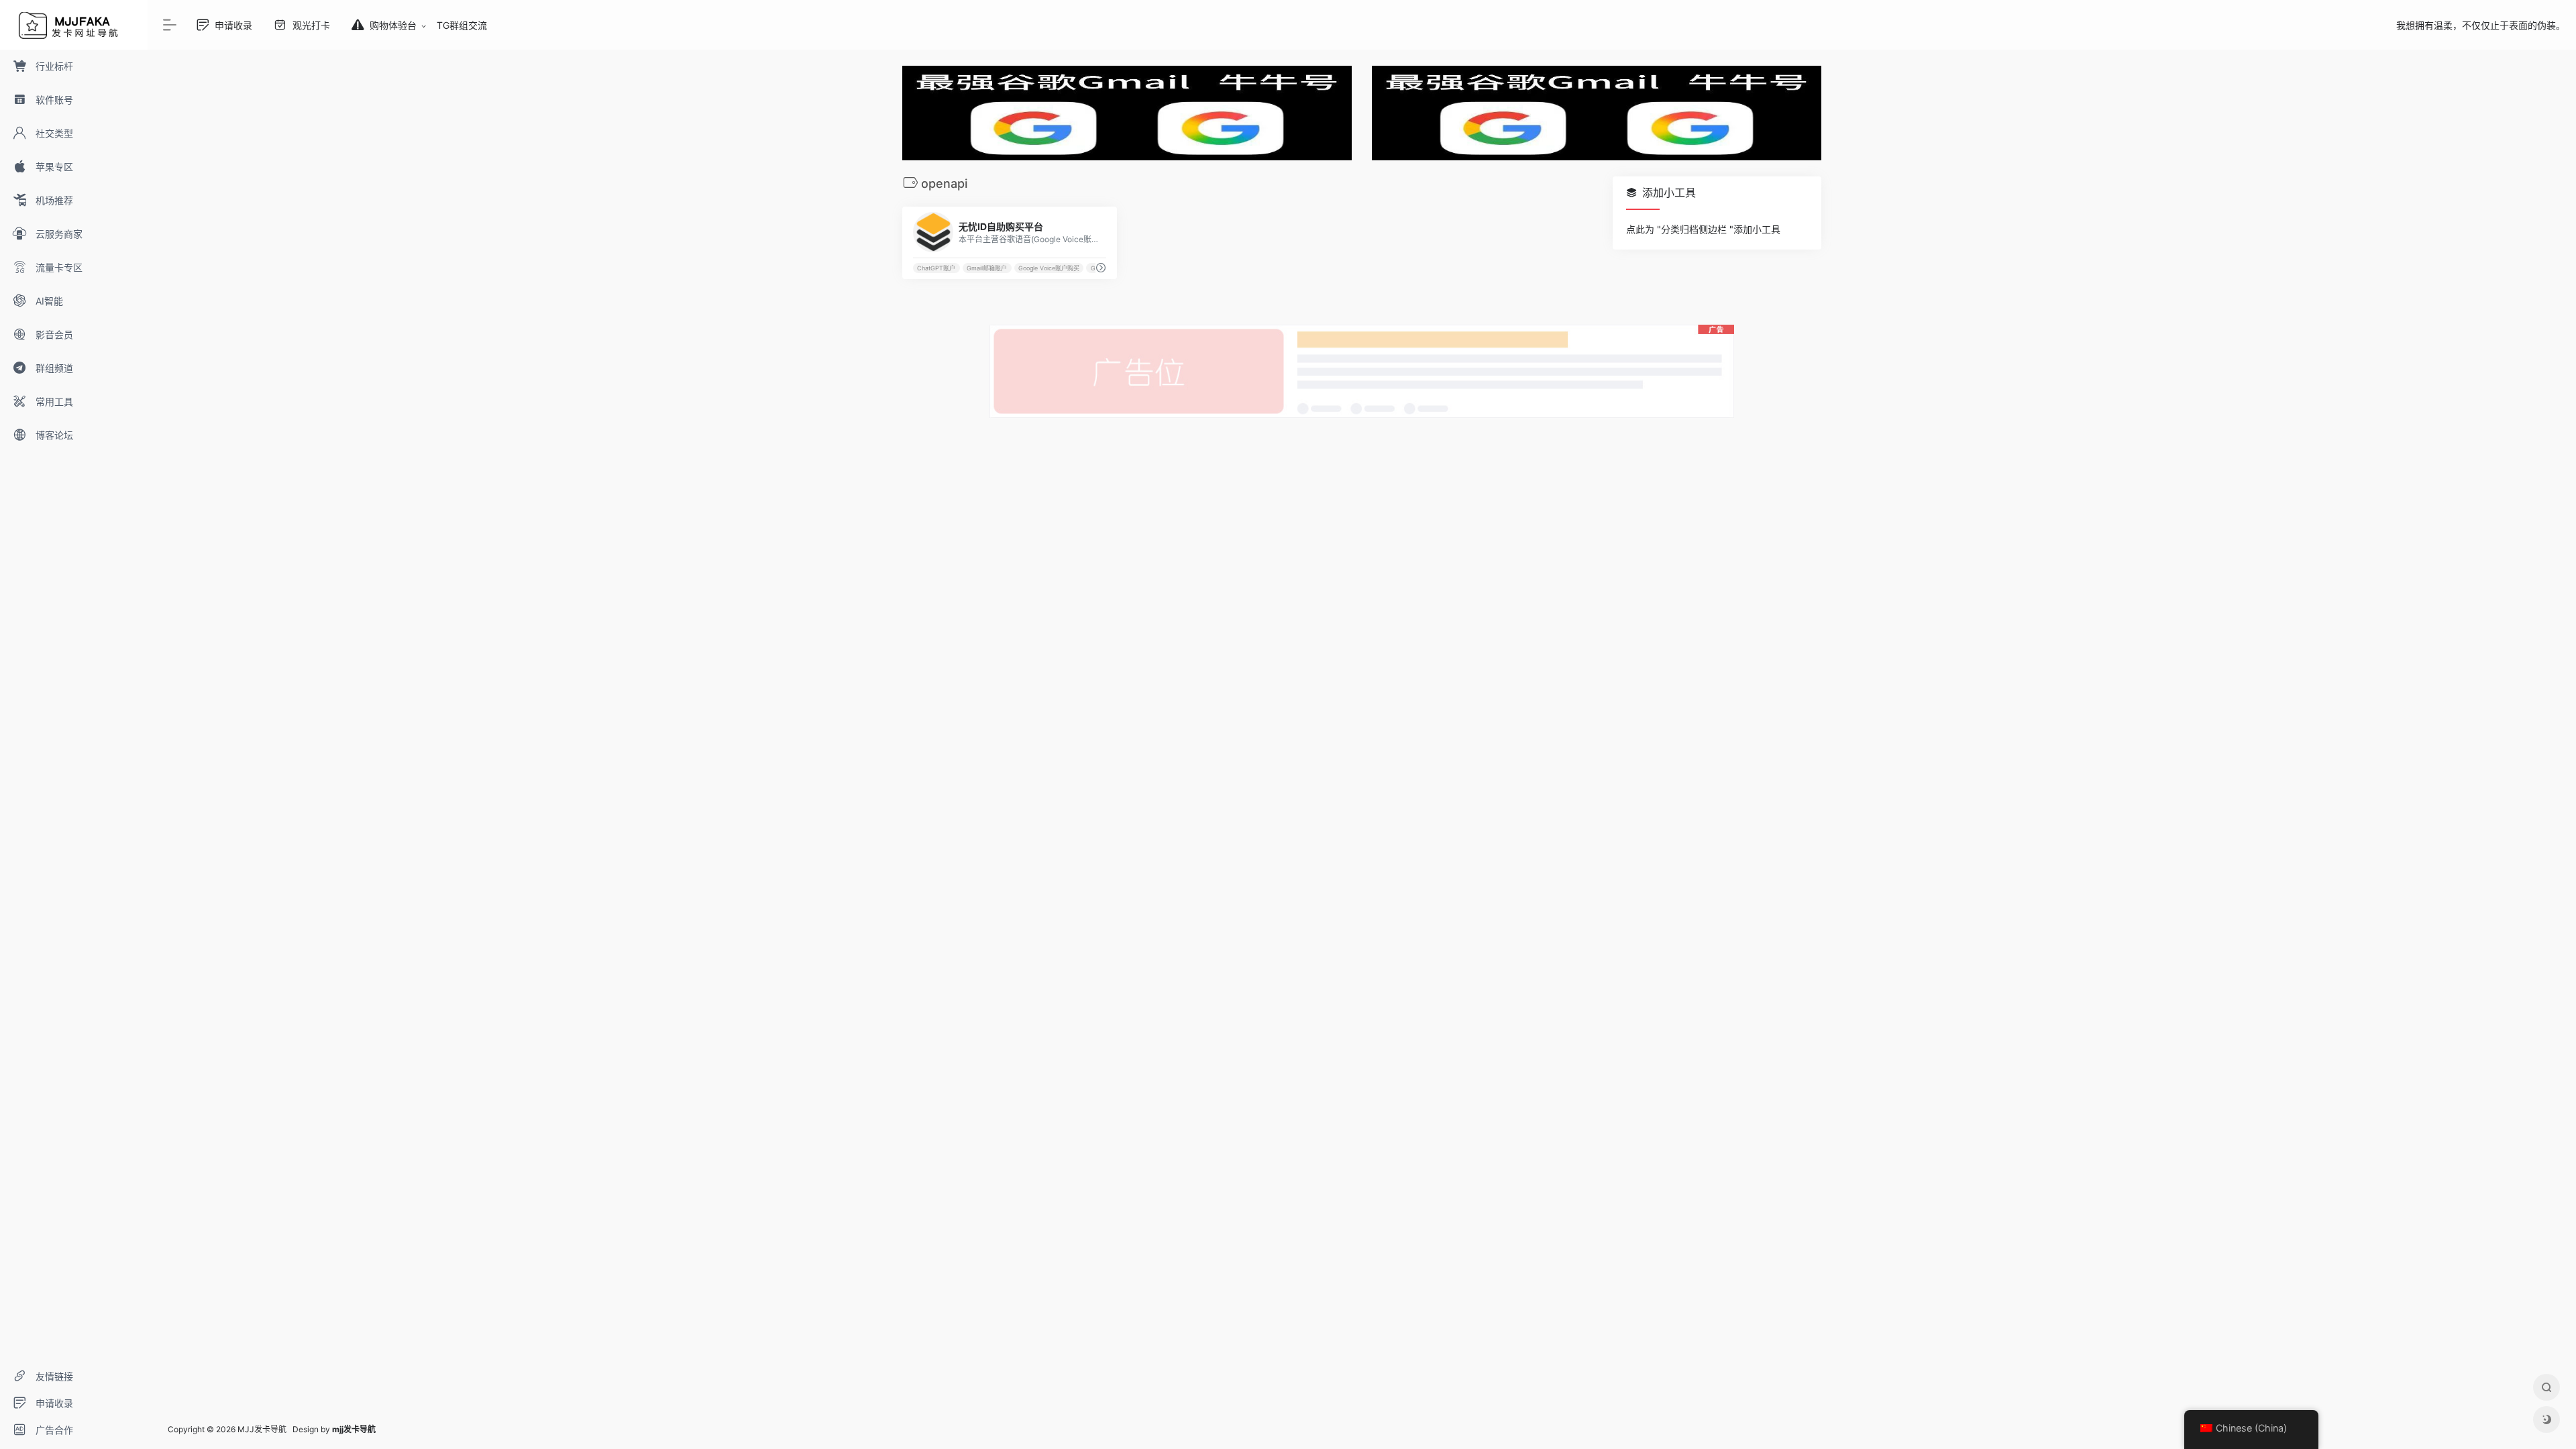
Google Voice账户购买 (1049, 268)
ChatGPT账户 (936, 268)
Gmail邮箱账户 (987, 268)
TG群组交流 (462, 25)
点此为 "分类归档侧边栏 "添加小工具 (1703, 229)
